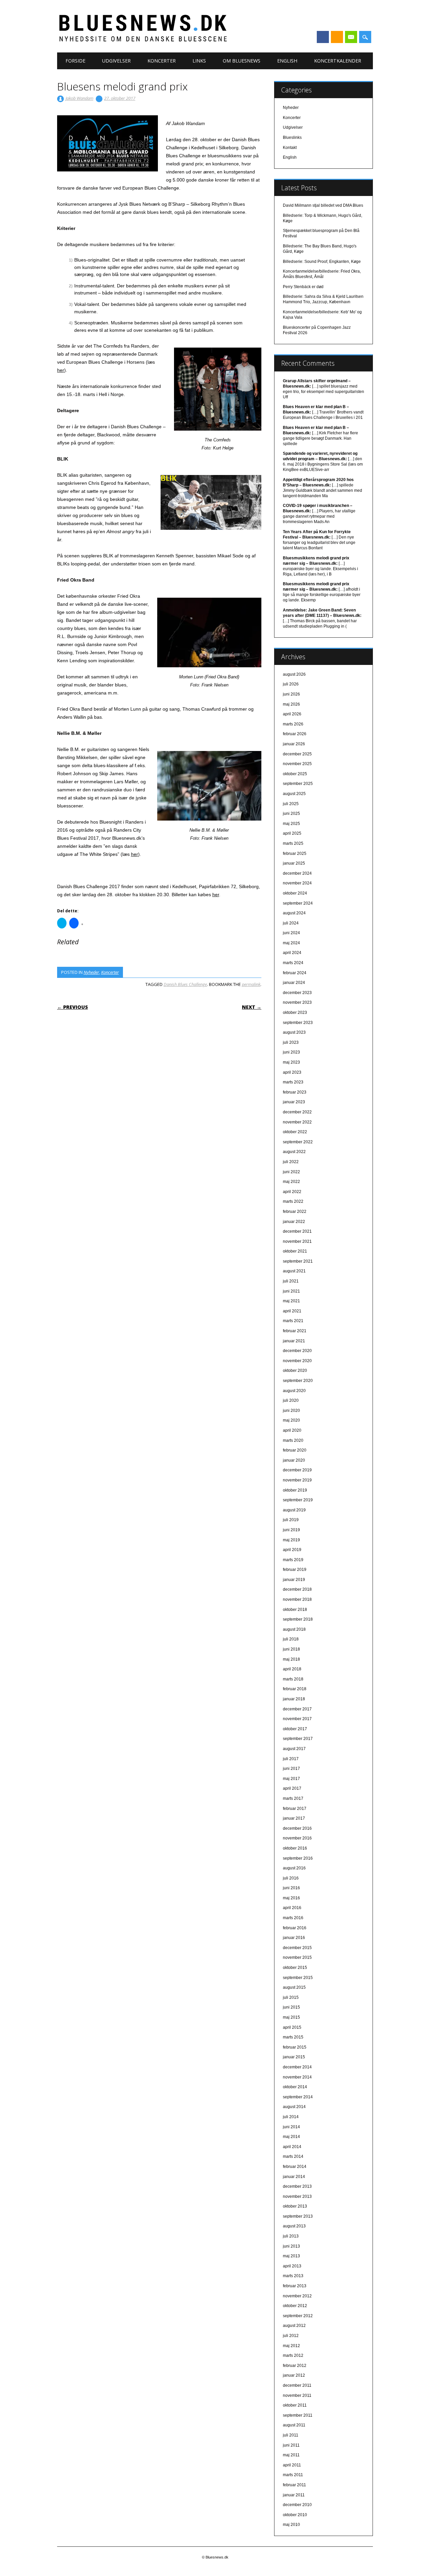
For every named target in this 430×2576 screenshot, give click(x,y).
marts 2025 (293, 843)
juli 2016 (291, 1878)
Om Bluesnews (242, 61)
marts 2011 (293, 2475)
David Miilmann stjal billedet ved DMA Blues (323, 205)
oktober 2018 (295, 1610)
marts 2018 (293, 1679)
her (61, 370)
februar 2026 (295, 734)
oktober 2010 (295, 2515)
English (287, 61)
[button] (107, 143)
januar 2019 (294, 1580)
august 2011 (294, 2425)
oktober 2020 (295, 1371)
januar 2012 (294, 2375)
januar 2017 (294, 1818)
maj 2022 (291, 1182)
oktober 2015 (295, 1968)
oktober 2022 (295, 1132)
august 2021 (294, 1271)
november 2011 (297, 2395)
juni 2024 (291, 933)
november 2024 (297, 883)
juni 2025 (291, 814)
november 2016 (297, 1838)
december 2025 (297, 754)
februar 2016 (295, 1928)
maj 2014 (291, 2137)
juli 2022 (291, 1162)
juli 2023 (291, 1042)
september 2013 (298, 2216)
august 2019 (294, 1510)
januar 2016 (294, 1938)
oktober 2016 (295, 1848)
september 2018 (298, 1619)
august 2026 (294, 674)
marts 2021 (293, 1321)
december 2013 (297, 2186)
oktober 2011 (295, 2405)
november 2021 (297, 1241)
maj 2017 (291, 1779)
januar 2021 (294, 1341)
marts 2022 (293, 1201)
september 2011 (298, 2415)
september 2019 (298, 1500)
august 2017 (294, 1749)
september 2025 (298, 784)
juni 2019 (291, 1530)
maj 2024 (291, 943)
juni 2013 (291, 2246)
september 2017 (298, 1739)
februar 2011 (294, 2485)
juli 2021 (291, 1281)
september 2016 (298, 1858)
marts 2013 (293, 2276)
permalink (251, 984)
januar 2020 (294, 1460)
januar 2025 (294, 863)
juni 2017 (291, 1769)
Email (351, 37)
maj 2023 (291, 1062)
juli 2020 (291, 1400)
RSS (337, 37)
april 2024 (292, 953)
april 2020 (292, 1430)
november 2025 (297, 764)
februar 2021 (295, 1331)
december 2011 (297, 2385)
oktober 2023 (295, 1013)
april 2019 (292, 1550)
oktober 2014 (295, 2087)
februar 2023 (295, 1092)
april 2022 (292, 1192)
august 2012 (294, 2326)
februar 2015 (295, 2047)
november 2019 (297, 1480)
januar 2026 (294, 744)
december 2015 (297, 1948)
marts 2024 (293, 963)
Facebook (323, 37)
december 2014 (297, 2067)
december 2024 (297, 873)
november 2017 (297, 1719)
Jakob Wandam (79, 98)
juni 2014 (291, 2127)
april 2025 (292, 833)
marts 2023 (293, 1082)
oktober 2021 (295, 1251)
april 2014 (292, 2147)
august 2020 (294, 1391)
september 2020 (298, 1381)
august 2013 (294, 2226)
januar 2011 (294, 2495)
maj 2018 (291, 1659)
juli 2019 (291, 1520)
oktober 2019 (295, 1490)
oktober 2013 (295, 2206)
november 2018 (297, 1599)
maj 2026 (291, 704)
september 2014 (298, 2097)
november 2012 (297, 2296)
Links (199, 61)
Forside (75, 61)
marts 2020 (293, 1440)
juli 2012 (291, 2336)
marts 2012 (293, 2355)
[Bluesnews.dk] (213, 40)
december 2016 (297, 1828)
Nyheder (91, 972)
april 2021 (292, 1311)
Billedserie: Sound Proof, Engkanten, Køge (322, 262)
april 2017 (292, 1788)
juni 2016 (291, 1888)
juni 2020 (291, 1411)
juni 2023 (291, 1052)
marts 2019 (293, 1560)
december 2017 (297, 1709)
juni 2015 (291, 2007)
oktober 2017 (295, 1729)
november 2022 (297, 1122)
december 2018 (297, 1589)
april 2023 (292, 1072)
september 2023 (298, 1023)
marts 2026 (293, 724)
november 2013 (297, 2196)
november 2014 (297, 2077)
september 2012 (298, 2316)
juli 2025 (291, 804)
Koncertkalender (338, 61)
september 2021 (298, 1261)
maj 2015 (291, 2017)
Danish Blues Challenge (185, 984)
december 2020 (297, 1351)
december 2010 (297, 2505)
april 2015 (292, 2027)
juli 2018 (291, 1639)
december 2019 (297, 1470)
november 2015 (297, 1957)
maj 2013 (291, 2256)
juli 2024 (291, 923)
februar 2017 (295, 1809)
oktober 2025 (295, 774)
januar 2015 (294, 2057)
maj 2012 (291, 2346)
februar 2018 (295, 1689)
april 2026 (292, 714)
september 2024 (298, 903)
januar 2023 (294, 1102)
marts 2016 (293, 1918)
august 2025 (294, 794)
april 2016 (292, 1908)
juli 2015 (291, 1997)
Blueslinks (292, 137)
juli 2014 (291, 2117)
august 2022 (294, 1152)
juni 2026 (291, 694)
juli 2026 (291, 684)
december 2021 (297, 1231)
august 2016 (294, 1868)
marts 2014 (293, 2156)
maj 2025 (291, 824)
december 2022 (297, 1112)
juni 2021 (291, 1291)
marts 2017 (293, 1798)
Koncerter (162, 61)
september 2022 (298, 1142)
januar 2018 (294, 1699)
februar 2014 (295, 2167)
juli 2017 (291, 1759)
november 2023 (297, 1002)
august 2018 (294, 1629)
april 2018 (292, 1669)
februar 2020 (295, 1450)
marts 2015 (293, 2037)
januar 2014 (294, 2177)
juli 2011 (291, 2435)
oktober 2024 (295, 893)
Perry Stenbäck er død (303, 287)
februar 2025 (295, 854)
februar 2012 (295, 2366)
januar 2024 (294, 983)
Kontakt (290, 148)
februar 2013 (295, 2286)
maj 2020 (291, 1420)
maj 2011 (291, 2455)
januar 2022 (294, 1222)
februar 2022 (295, 1212)
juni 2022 (291, 1172)
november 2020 (297, 1361)
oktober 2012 (295, 2306)
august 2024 (294, 913)
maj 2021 (291, 1301)
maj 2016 (291, 1898)
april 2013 (292, 2266)
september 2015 (298, 1978)
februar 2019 (295, 1570)
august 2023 (294, 1032)
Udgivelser (116, 61)
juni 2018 (291, 1649)
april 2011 (292, 2465)
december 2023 (297, 993)
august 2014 (294, 2107)
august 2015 (294, 1987)
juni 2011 (291, 2445)
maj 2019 (291, 1540)
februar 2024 (295, 973)
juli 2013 (291, 2236)
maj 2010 (291, 2525)
